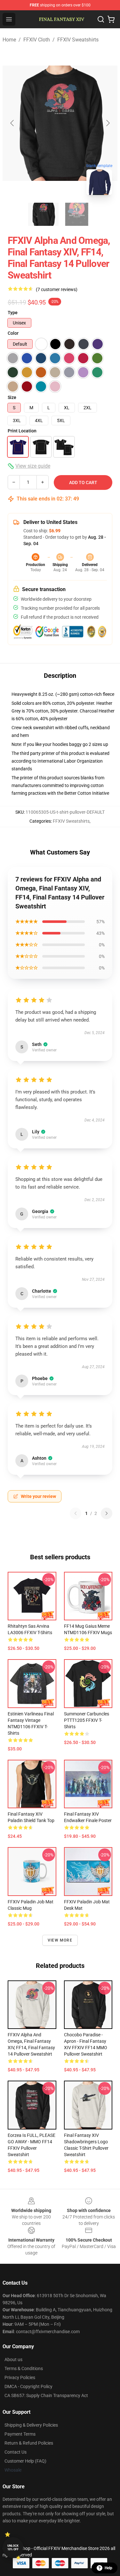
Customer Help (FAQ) (25, 2461)
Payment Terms (20, 2434)
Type (13, 313)
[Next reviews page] (107, 1513)
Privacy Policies (20, 2377)
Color (13, 333)
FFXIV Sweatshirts (78, 40)
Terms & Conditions (24, 2368)
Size (12, 397)
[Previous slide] (12, 123)
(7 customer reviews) (57, 289)
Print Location (22, 431)
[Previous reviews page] (76, 1513)
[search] (101, 19)
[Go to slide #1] (44, 214)
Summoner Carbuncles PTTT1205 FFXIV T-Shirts (87, 1720)
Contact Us (16, 2452)
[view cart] (111, 19)
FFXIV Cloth (37, 40)
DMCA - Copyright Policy (28, 2386)
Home (9, 40)
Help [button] (108, 2568)
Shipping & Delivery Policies (31, 2425)
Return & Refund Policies (29, 2443)
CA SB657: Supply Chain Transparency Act (46, 2395)
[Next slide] (108, 123)
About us (13, 2359)
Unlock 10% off (13, 2548)
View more (60, 1940)
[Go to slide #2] (77, 214)
